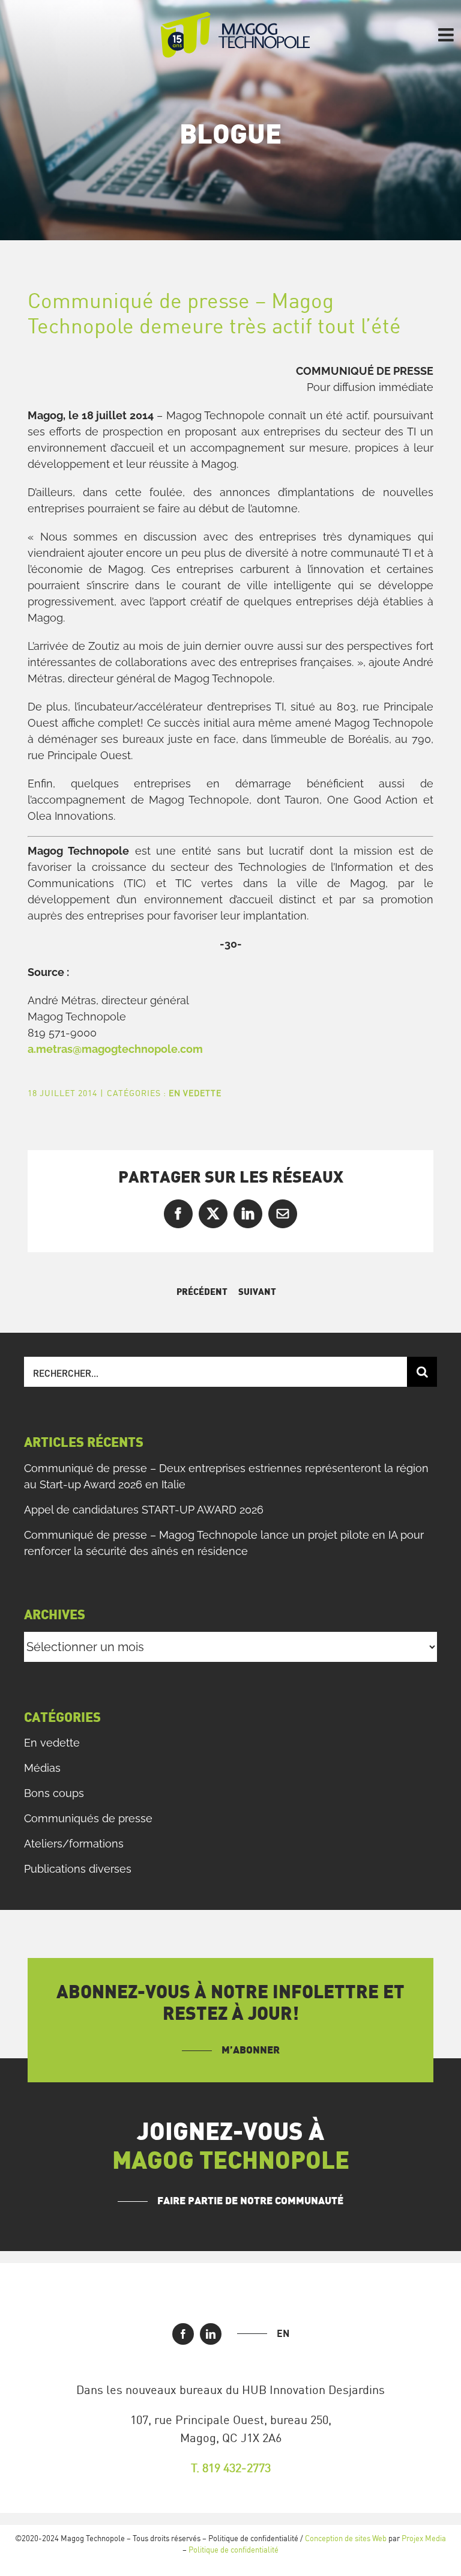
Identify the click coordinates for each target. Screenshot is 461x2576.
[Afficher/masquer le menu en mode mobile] (447, 35)
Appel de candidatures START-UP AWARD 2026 (144, 1510)
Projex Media (424, 2538)
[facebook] (183, 2334)
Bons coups (54, 1793)
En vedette (195, 1093)
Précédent (202, 1292)
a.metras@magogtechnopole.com (115, 1049)
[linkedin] (211, 2334)
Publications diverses (78, 1869)
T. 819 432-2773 (231, 2468)
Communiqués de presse (88, 1818)
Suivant (257, 1292)
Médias (42, 1768)
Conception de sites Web (346, 2538)
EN (283, 2333)
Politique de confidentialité (234, 2550)
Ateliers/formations (74, 1844)
